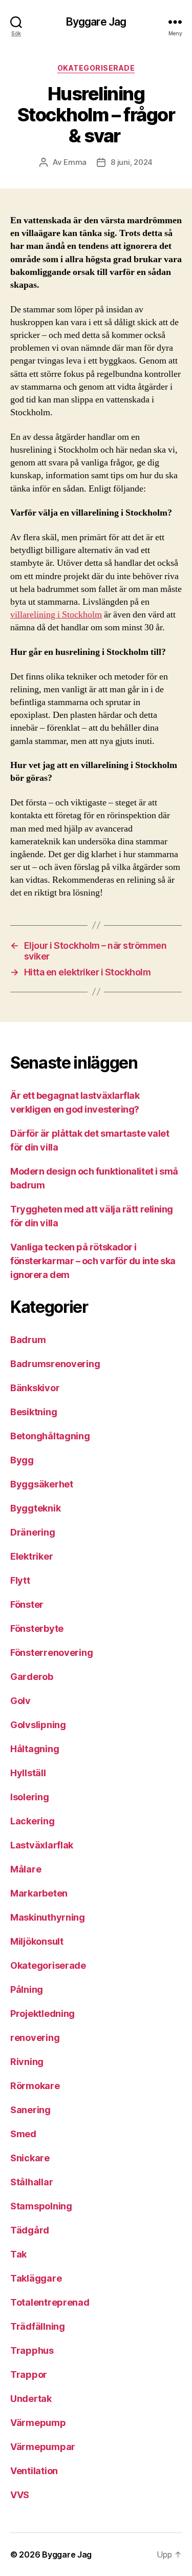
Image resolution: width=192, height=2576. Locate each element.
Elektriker (31, 1556)
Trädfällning (38, 2326)
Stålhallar (31, 2182)
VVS (20, 2495)
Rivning (27, 2062)
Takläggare (36, 2278)
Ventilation (34, 2471)
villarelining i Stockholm (56, 615)
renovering (35, 2038)
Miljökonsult (37, 1941)
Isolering (30, 1797)
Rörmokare (35, 2086)
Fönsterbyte (37, 1628)
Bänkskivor (35, 1388)
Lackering (33, 1821)
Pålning (27, 1989)
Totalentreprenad (50, 2302)
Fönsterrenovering (51, 1653)
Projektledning (42, 2014)
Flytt (20, 1580)
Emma (75, 162)
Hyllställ (28, 1773)
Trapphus (32, 2350)
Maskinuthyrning (48, 1917)
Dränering (33, 1532)
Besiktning (34, 1412)
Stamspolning (41, 2206)
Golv (20, 1701)
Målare (26, 1869)
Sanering (30, 2110)
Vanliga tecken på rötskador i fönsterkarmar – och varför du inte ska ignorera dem (93, 1261)
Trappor (29, 2375)
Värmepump (38, 2423)
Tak (18, 2254)
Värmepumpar (43, 2447)
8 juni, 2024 (132, 162)
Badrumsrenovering (55, 1364)
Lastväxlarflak (42, 1845)
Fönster (27, 1604)
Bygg (22, 1460)
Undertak (31, 2399)
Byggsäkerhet (42, 1484)
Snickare (30, 2158)
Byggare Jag (96, 22)
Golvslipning (38, 1725)
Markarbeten (39, 1893)
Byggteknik (35, 1508)
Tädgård (30, 2230)
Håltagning (35, 1749)
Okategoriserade (96, 68)
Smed (23, 2134)
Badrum (28, 1340)
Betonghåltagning (50, 1436)
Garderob (32, 1677)
